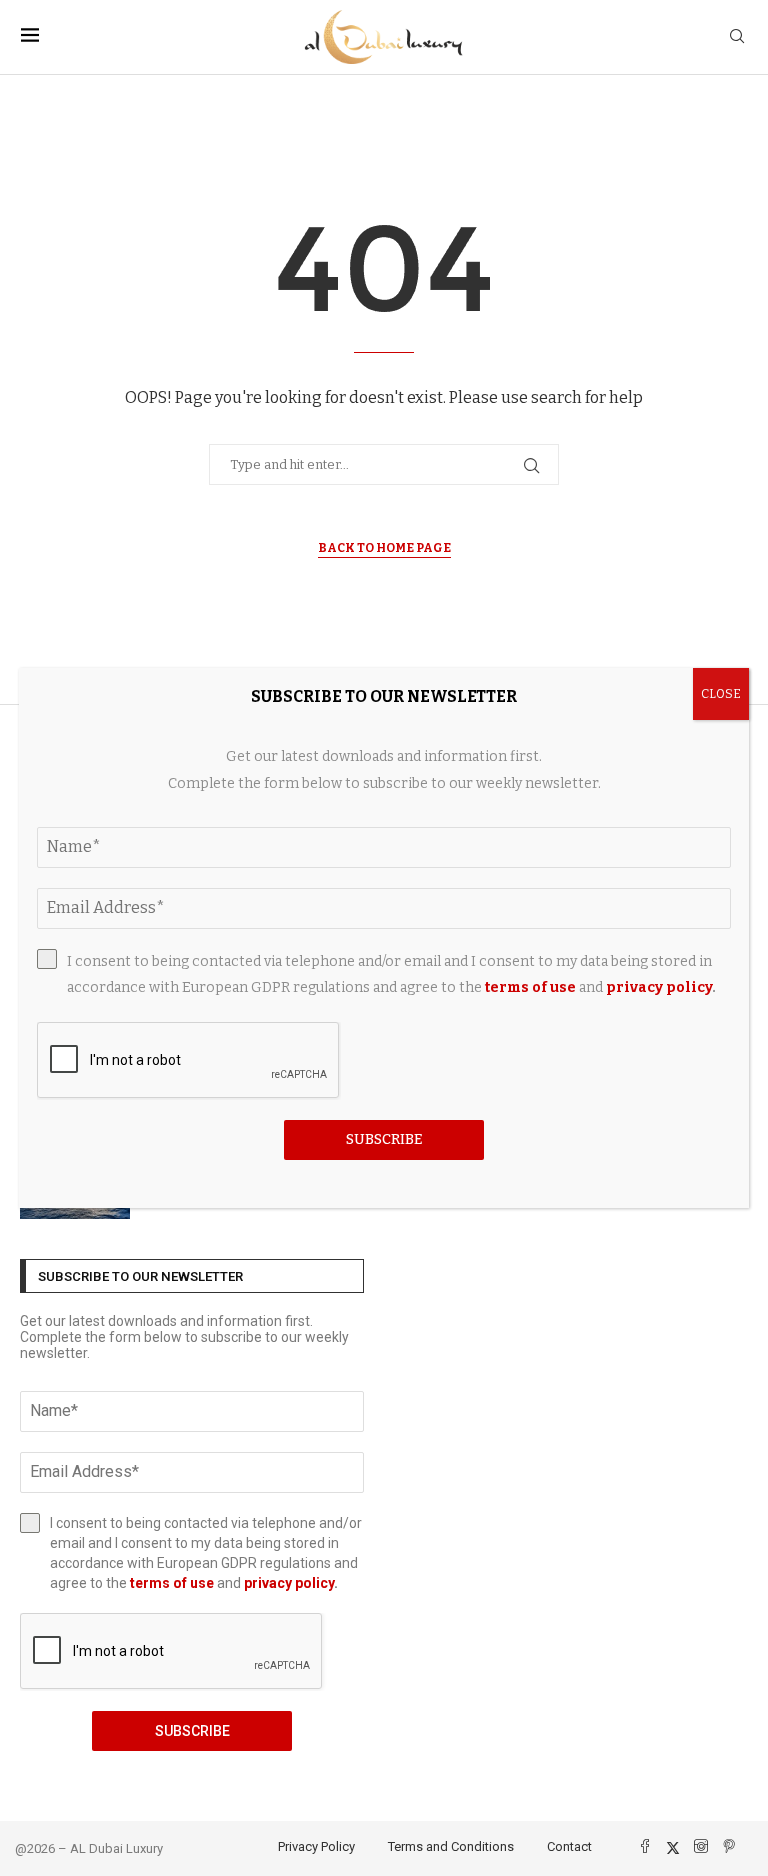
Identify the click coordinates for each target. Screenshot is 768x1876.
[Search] (737, 37)
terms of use (172, 1583)
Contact (569, 1846)
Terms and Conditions (451, 1846)
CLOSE (721, 694)
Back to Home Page (384, 548)
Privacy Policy (316, 1846)
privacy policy (289, 1583)
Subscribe (192, 1731)
